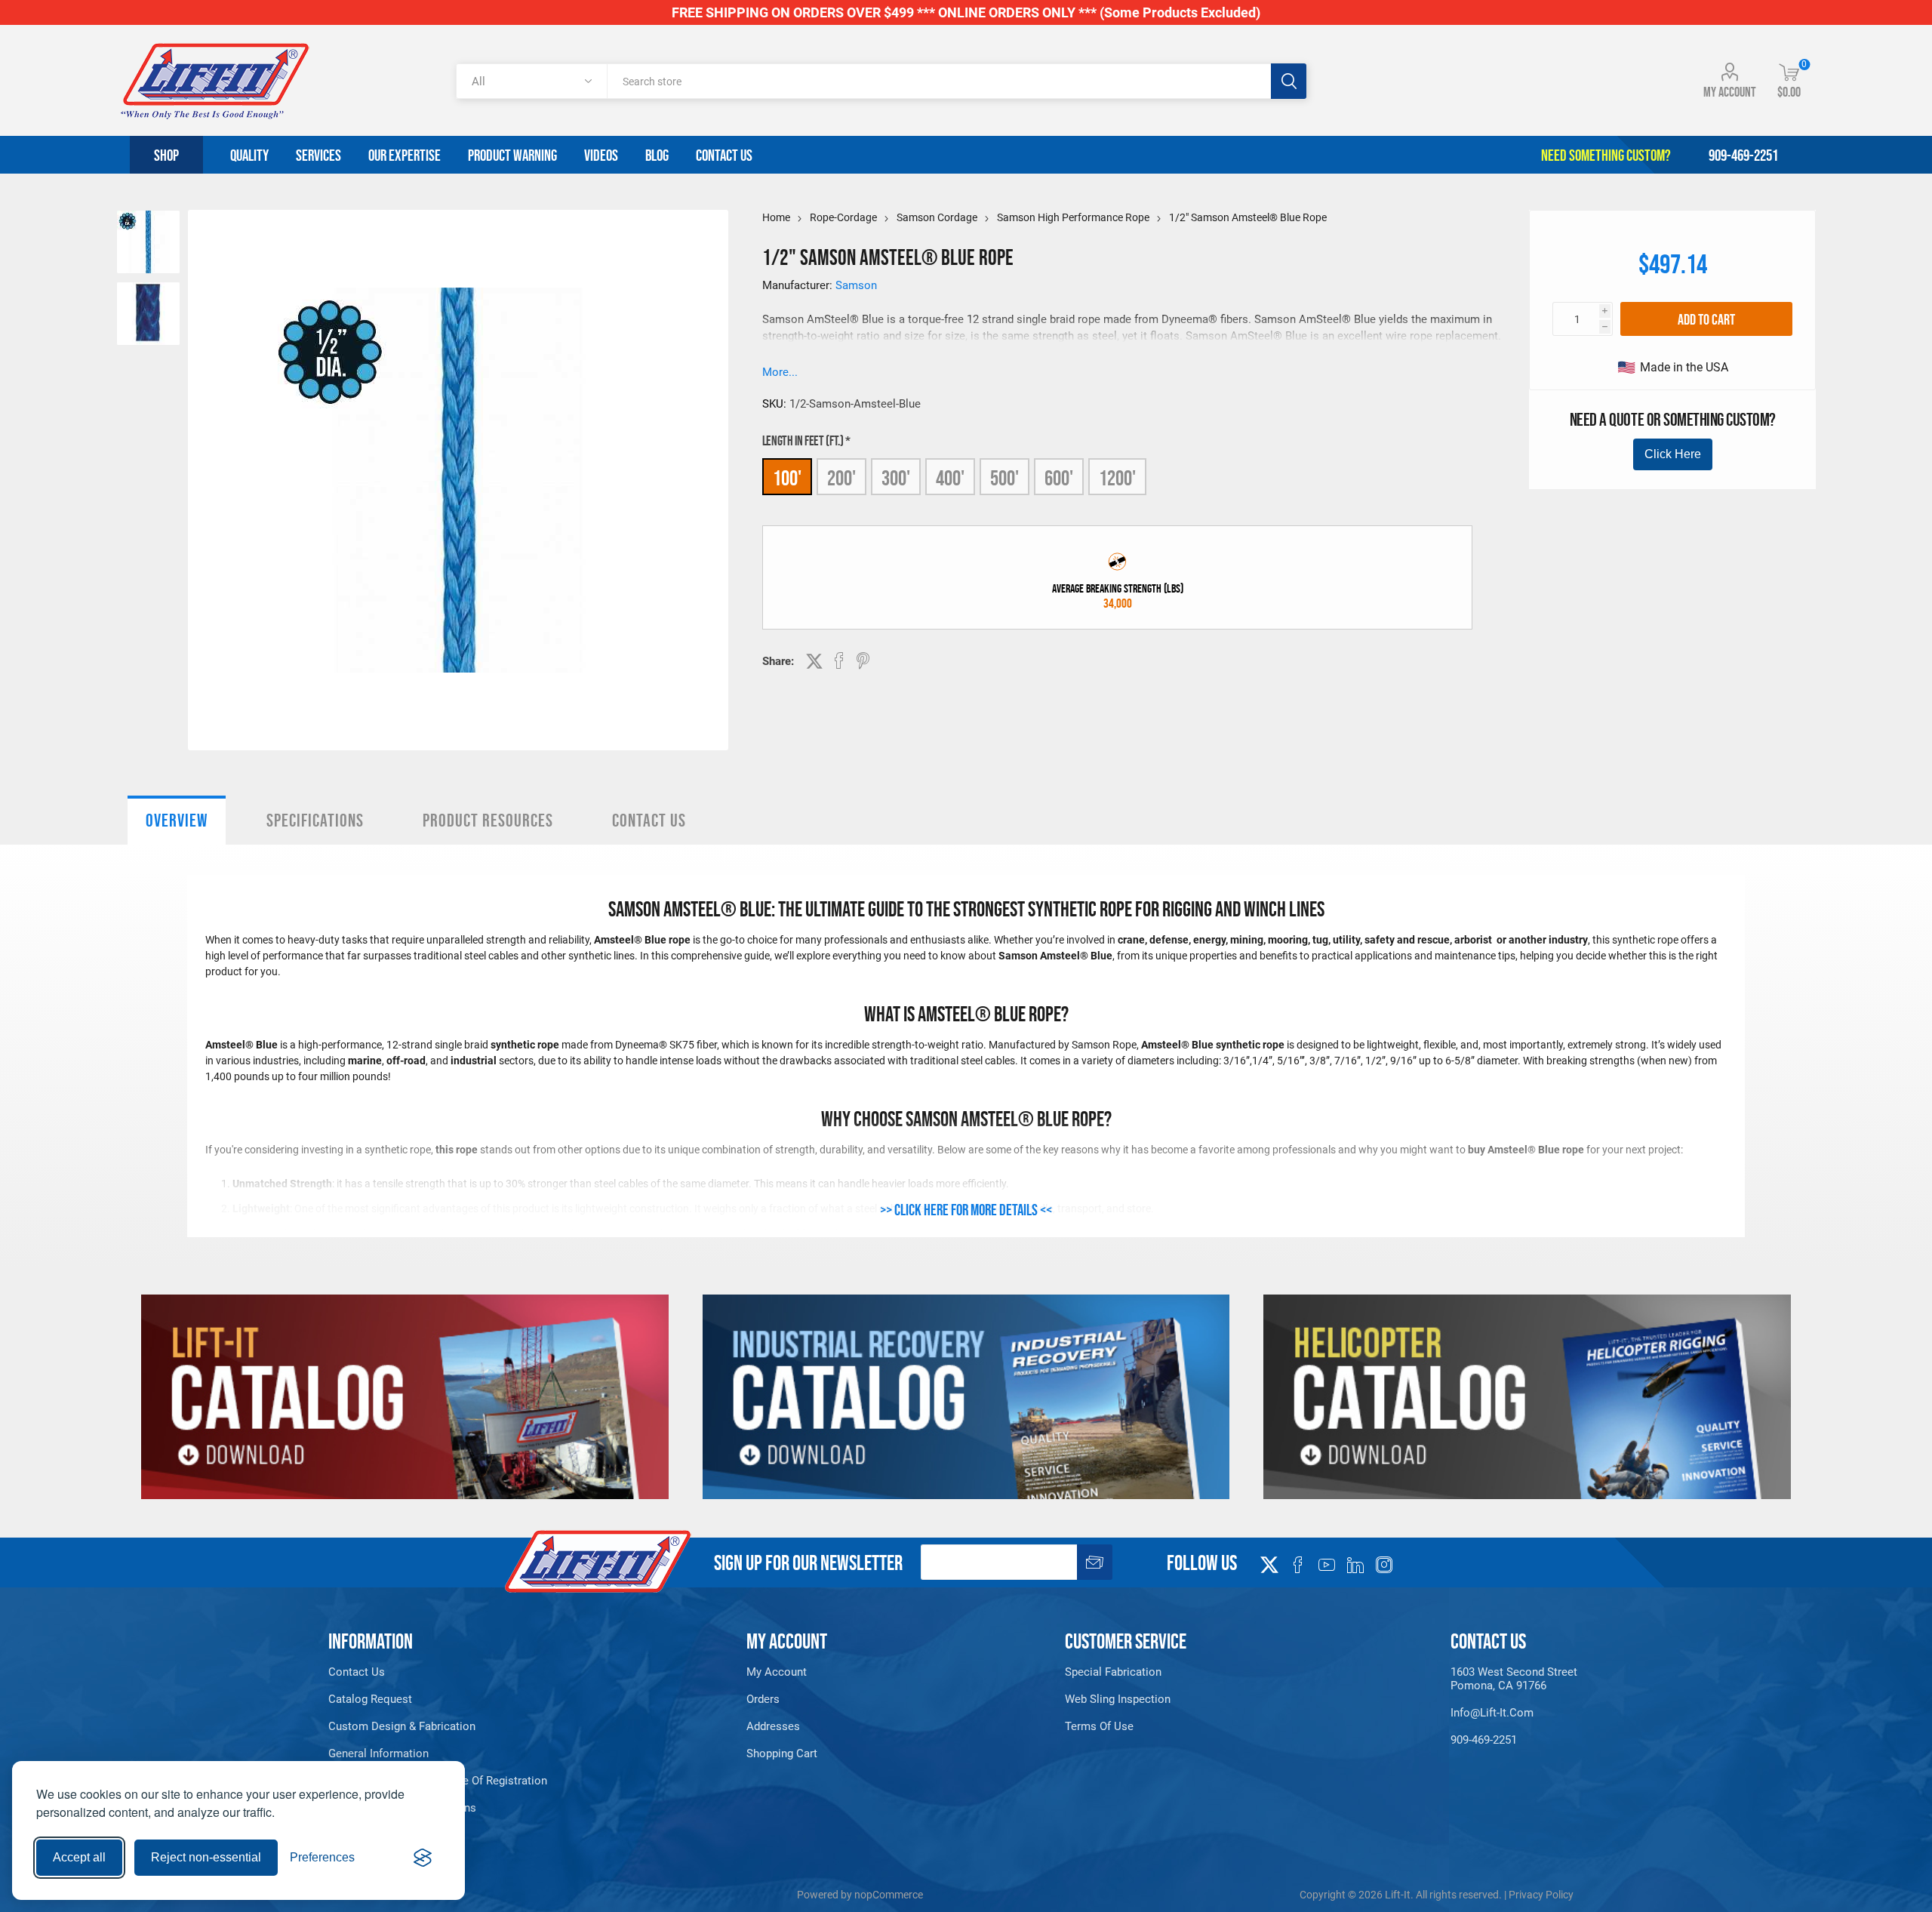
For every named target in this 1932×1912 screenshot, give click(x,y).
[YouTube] (1327, 1565)
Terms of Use (1099, 1726)
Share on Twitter (814, 661)
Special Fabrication (1113, 1672)
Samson (856, 285)
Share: (778, 661)
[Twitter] (1269, 1560)
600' (1059, 478)
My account (1730, 92)
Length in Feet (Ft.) (804, 441)
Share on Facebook (839, 660)
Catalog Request (370, 1699)
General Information (378, 1753)
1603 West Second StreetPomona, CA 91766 (1514, 1679)
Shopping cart (782, 1753)
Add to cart (1706, 319)
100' (787, 478)
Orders (763, 1699)
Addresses (773, 1726)
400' (950, 478)
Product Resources (488, 820)
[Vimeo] (1355, 1565)
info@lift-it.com (1492, 1713)
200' (841, 478)
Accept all (79, 1857)
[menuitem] (466, 1672)
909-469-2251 (1484, 1740)
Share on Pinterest (863, 660)
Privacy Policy (1541, 1895)
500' (1004, 478)
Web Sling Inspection (1118, 1699)
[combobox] (938, 81)
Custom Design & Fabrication (402, 1726)
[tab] (177, 820)
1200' (1117, 478)
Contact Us (649, 820)
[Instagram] (1384, 1565)
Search (1289, 81)
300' (896, 478)
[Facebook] (1298, 1565)
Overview (177, 820)
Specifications (315, 820)
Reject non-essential (206, 1857)
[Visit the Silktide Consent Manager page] (423, 1858)
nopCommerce (889, 1895)
